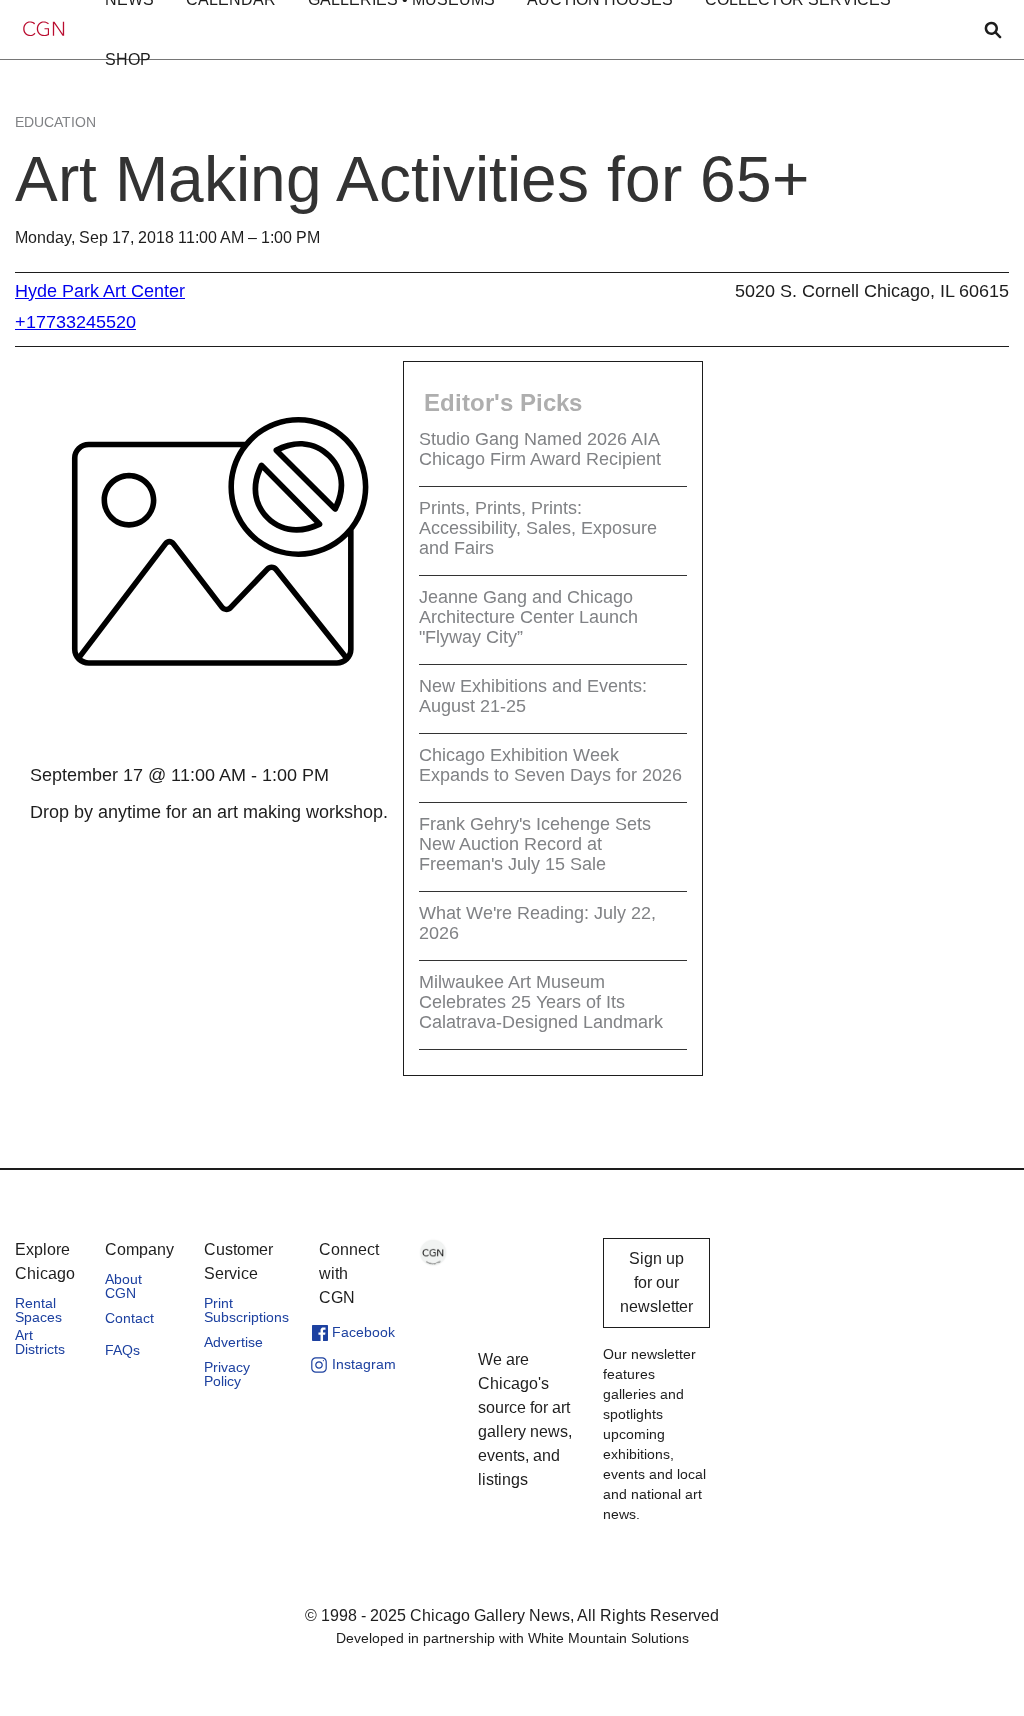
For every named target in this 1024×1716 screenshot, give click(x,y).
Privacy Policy (227, 1374)
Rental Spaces (38, 1310)
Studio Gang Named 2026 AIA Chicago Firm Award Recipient (540, 449)
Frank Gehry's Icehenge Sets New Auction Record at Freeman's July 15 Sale (535, 844)
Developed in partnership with (512, 1638)
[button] (128, 60)
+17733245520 (75, 322)
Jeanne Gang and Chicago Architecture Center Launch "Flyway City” (528, 617)
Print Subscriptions (246, 1310)
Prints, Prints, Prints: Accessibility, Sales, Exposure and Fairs (538, 528)
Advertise (233, 1342)
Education (55, 122)
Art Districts (40, 1342)
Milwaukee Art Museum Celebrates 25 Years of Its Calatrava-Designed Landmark (541, 1002)
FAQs (122, 1350)
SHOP (128, 59)
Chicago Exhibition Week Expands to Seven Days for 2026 (550, 765)
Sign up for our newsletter (656, 1282)
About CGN (123, 1286)
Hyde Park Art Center (100, 291)
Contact (129, 1318)
